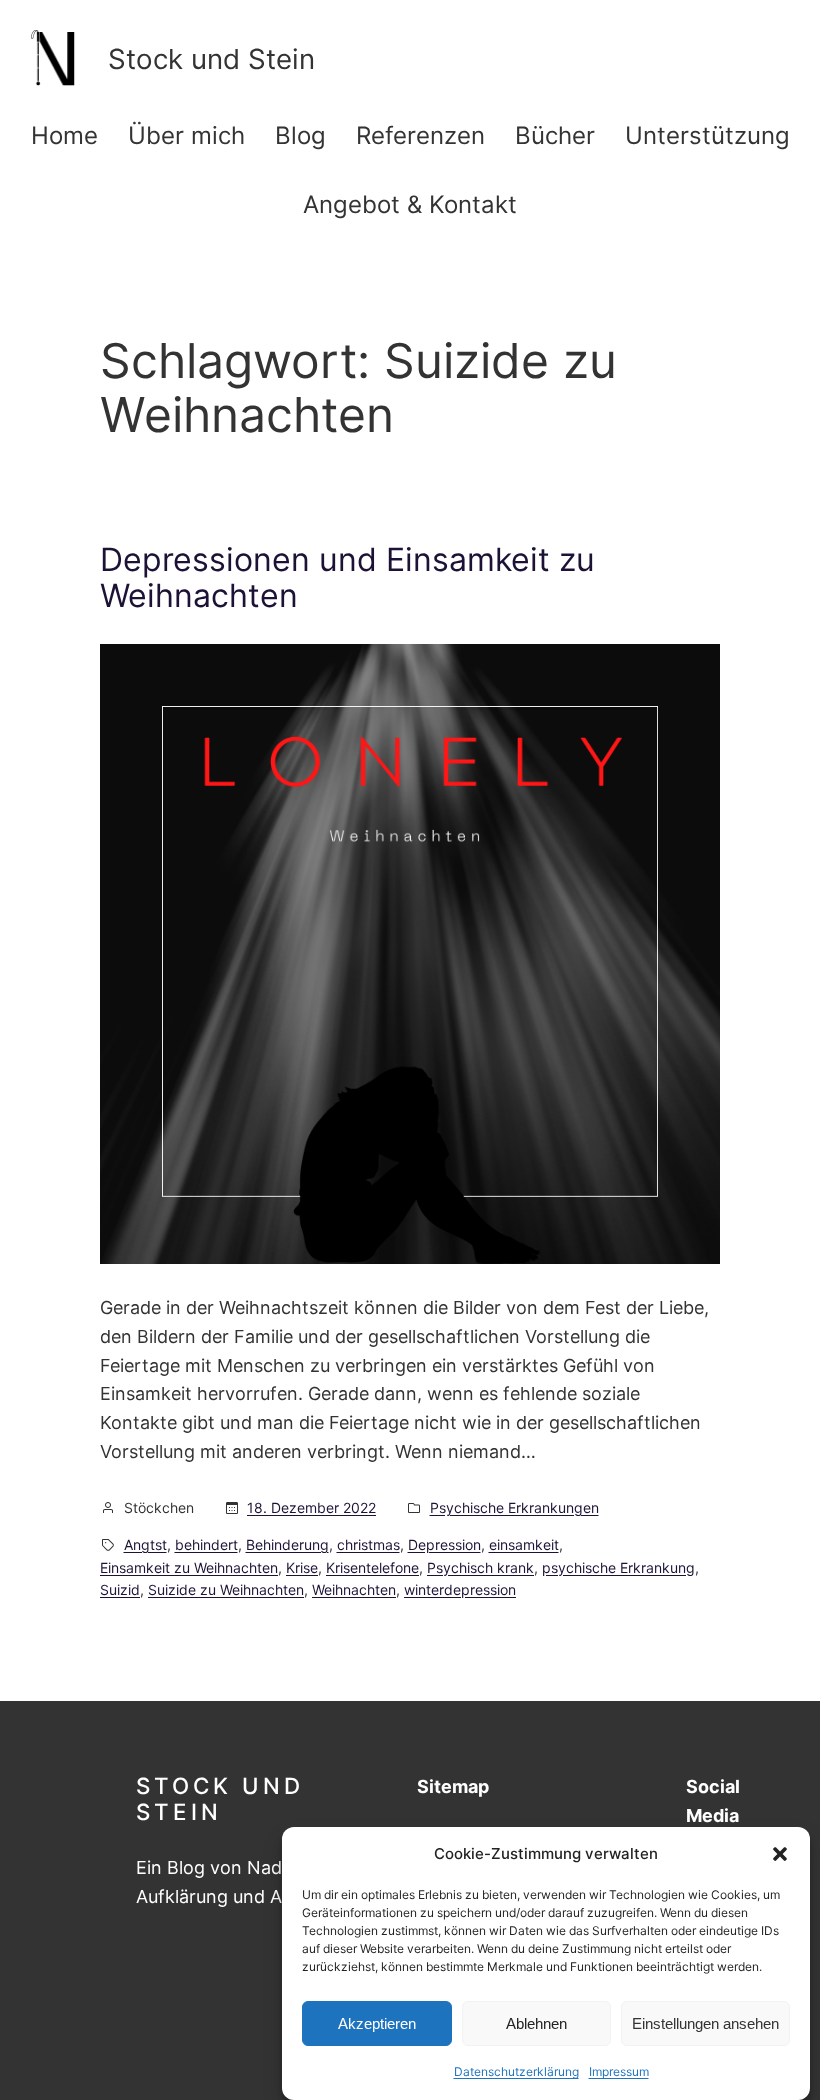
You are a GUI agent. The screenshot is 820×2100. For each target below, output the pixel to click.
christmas (368, 1544)
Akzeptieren (377, 2023)
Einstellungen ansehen (705, 2023)
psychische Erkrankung (618, 1567)
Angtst (145, 1544)
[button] (780, 1854)
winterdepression (460, 1589)
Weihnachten (354, 1589)
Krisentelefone (372, 1567)
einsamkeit (524, 1544)
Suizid (120, 1589)
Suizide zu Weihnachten (226, 1589)
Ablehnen (536, 2023)
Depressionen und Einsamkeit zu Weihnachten (347, 578)
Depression (444, 1544)
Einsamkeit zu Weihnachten (189, 1567)
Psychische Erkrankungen (514, 1507)
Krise (302, 1567)
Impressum (619, 2071)
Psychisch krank (480, 1567)
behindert (206, 1544)
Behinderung (287, 1544)
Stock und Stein (220, 1798)
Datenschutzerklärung (516, 2071)
